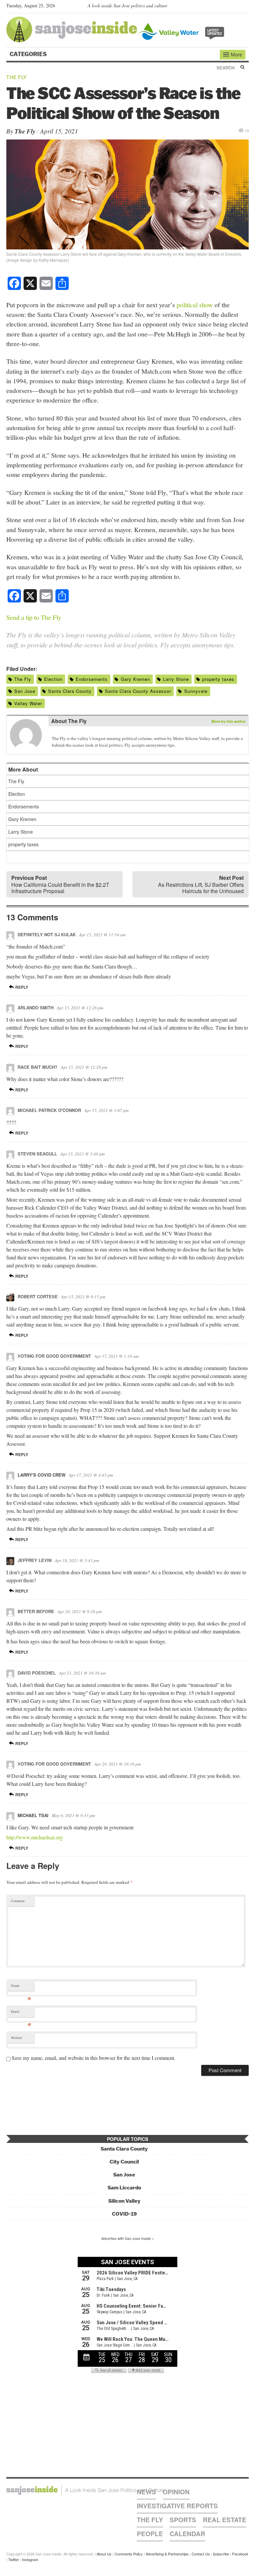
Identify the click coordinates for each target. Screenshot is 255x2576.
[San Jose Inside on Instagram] (245, 7)
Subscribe (221, 2554)
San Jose (25, 691)
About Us (104, 2554)
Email (21, 2013)
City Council (124, 2162)
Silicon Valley (124, 2201)
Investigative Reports (177, 2506)
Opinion (176, 2492)
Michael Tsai (33, 1815)
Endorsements (92, 679)
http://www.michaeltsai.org (35, 1837)
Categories (29, 54)
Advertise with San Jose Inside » (127, 2238)
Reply (21, 987)
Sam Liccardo (124, 2188)
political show (195, 305)
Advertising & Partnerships (167, 2554)
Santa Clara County (70, 691)
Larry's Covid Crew (42, 1475)
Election (53, 679)
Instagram (30, 2559)
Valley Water (28, 703)
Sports (183, 2520)
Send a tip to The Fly (34, 617)
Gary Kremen (135, 679)
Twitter (14, 2559)
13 (247, 130)
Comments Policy (129, 2554)
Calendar (187, 2534)
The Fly (16, 77)
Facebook (240, 2554)
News (146, 2492)
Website (17, 2038)
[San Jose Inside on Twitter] (226, 7)
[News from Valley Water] (183, 31)
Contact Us (201, 2554)
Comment (18, 1901)
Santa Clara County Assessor (138, 691)
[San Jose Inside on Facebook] (236, 7)
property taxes (218, 679)
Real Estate (225, 2520)
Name (21, 1987)
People (150, 2534)
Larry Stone (176, 679)
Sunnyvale (196, 691)
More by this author (229, 721)
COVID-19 (124, 2214)
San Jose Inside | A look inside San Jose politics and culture (85, 2490)
